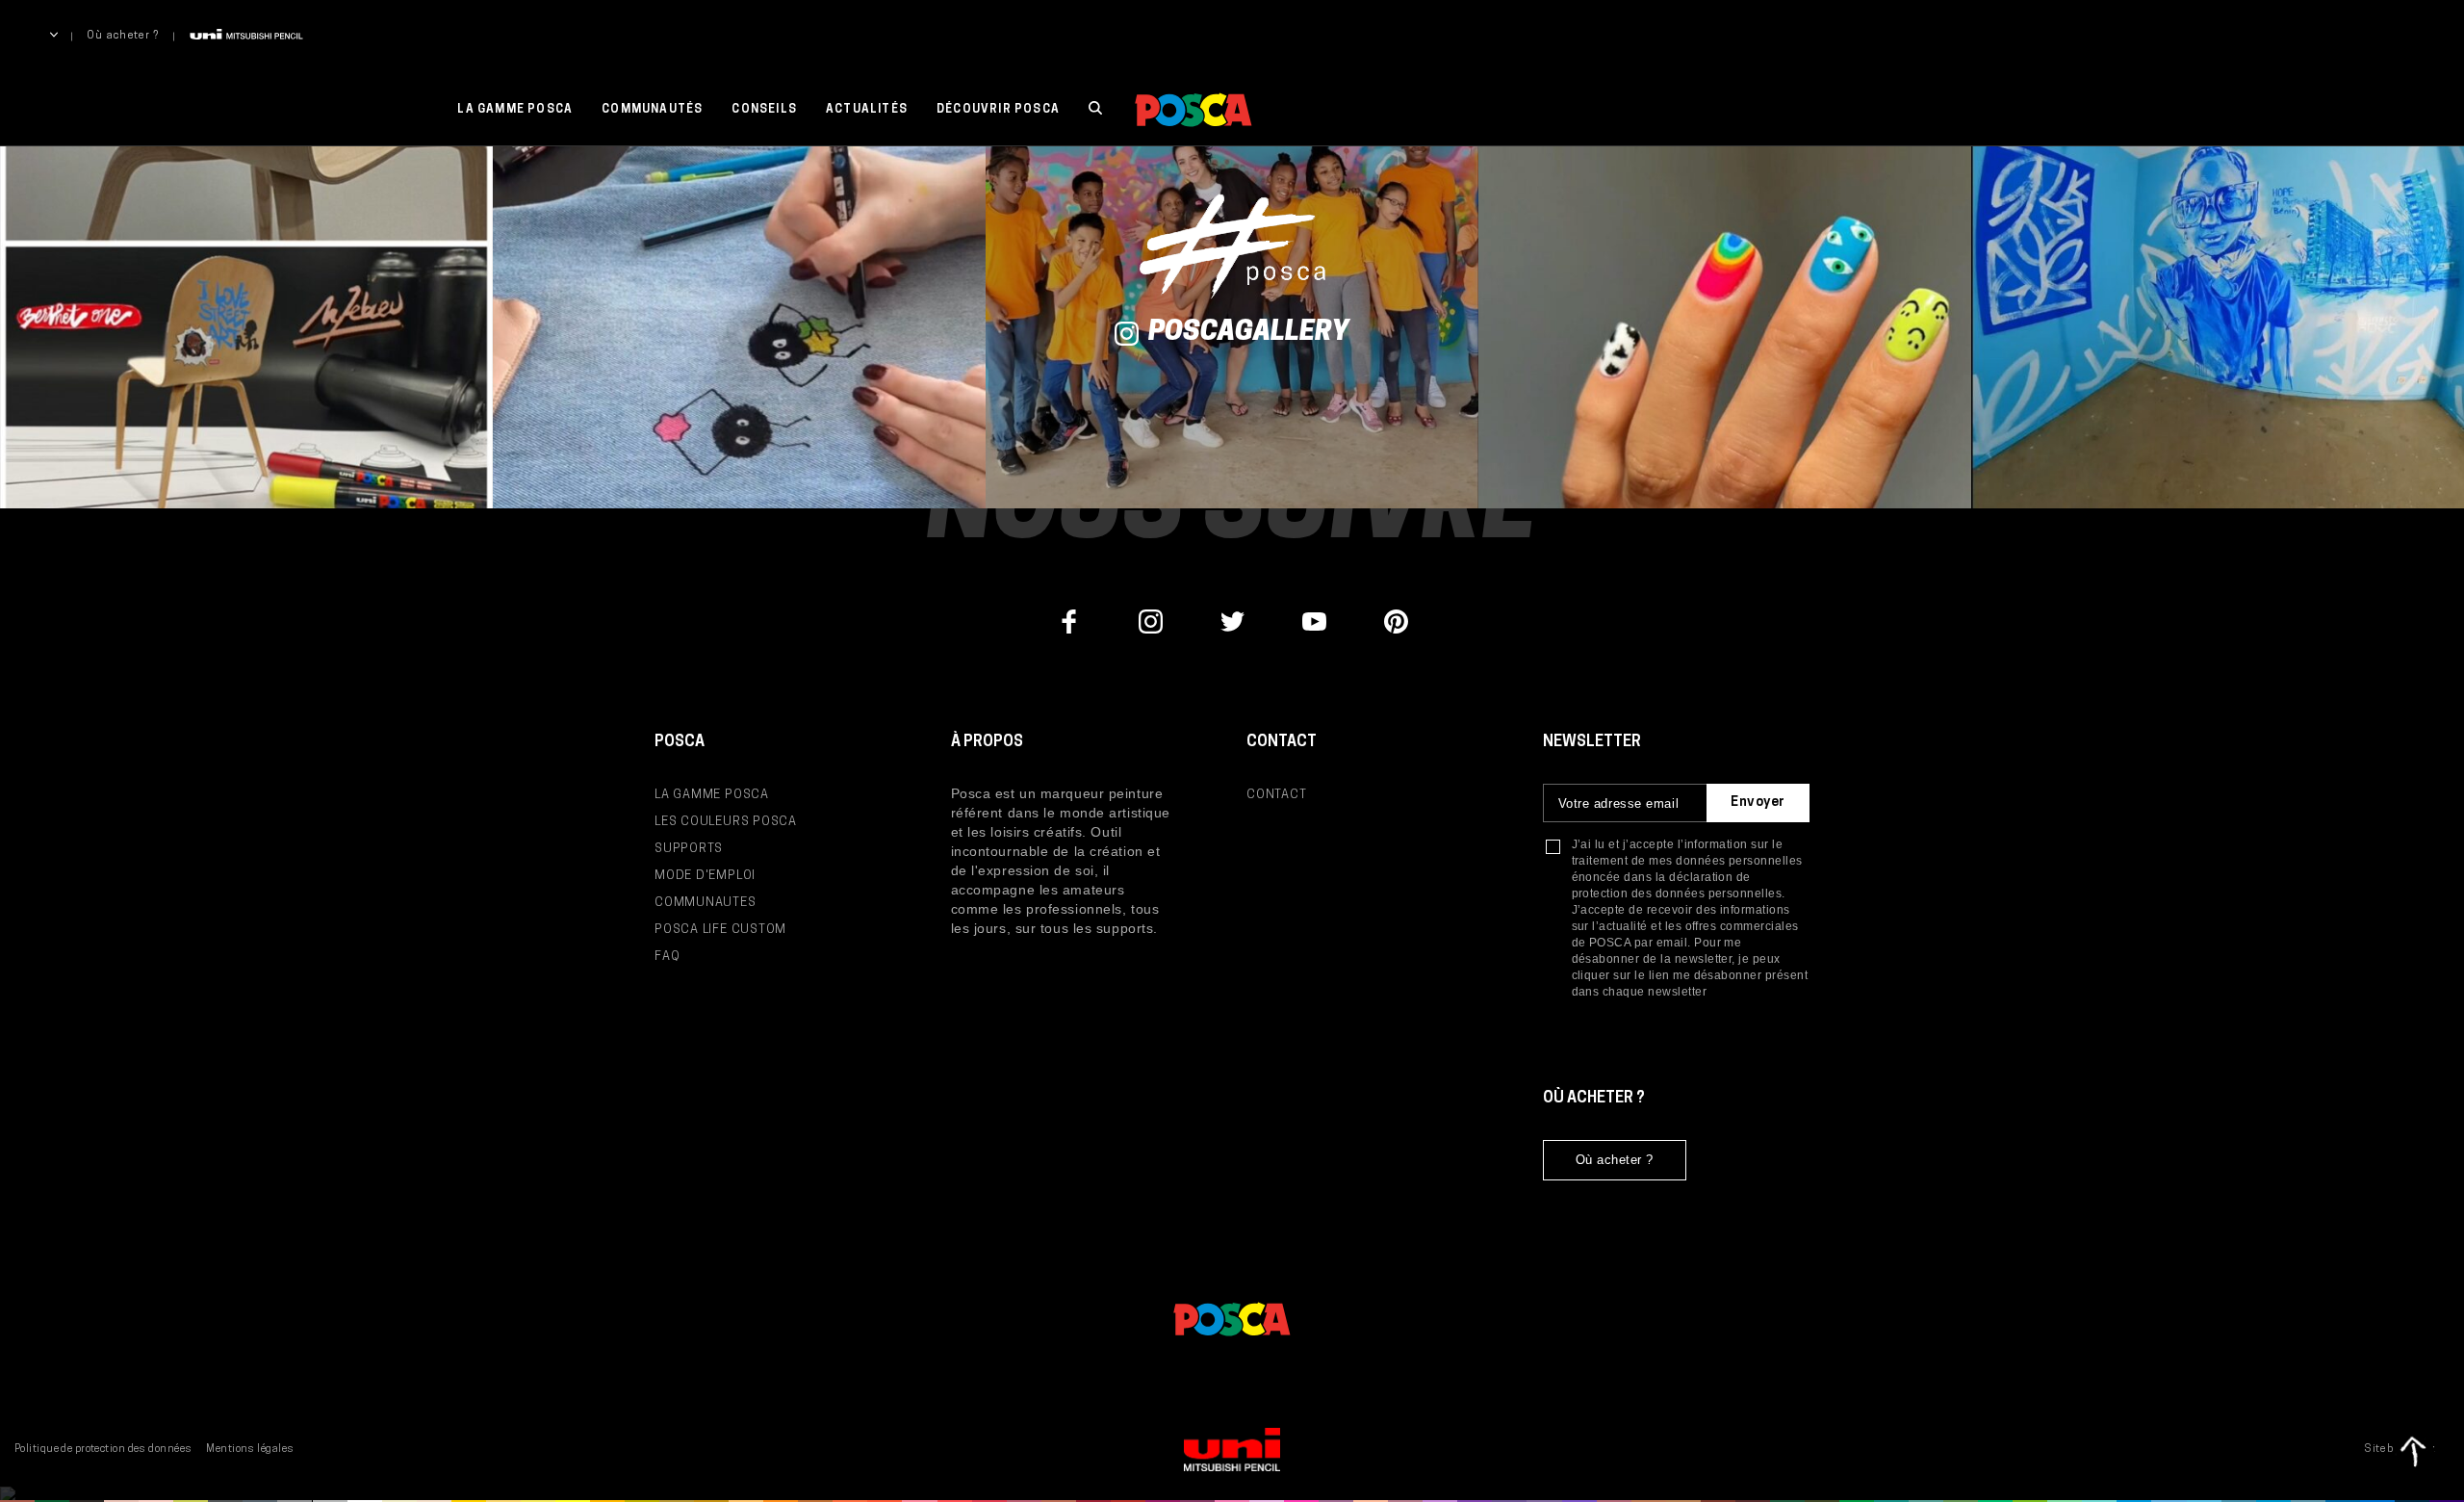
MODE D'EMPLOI (705, 876)
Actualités (867, 110)
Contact (1276, 795)
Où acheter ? (123, 36)
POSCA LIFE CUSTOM (720, 930)
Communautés (652, 110)
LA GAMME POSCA (712, 795)
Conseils (764, 110)
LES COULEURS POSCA (726, 822)
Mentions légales (250, 1450)
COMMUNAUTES (706, 903)
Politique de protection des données (103, 1450)
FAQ (667, 957)
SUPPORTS (689, 849)
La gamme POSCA (515, 110)
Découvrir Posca (998, 110)
